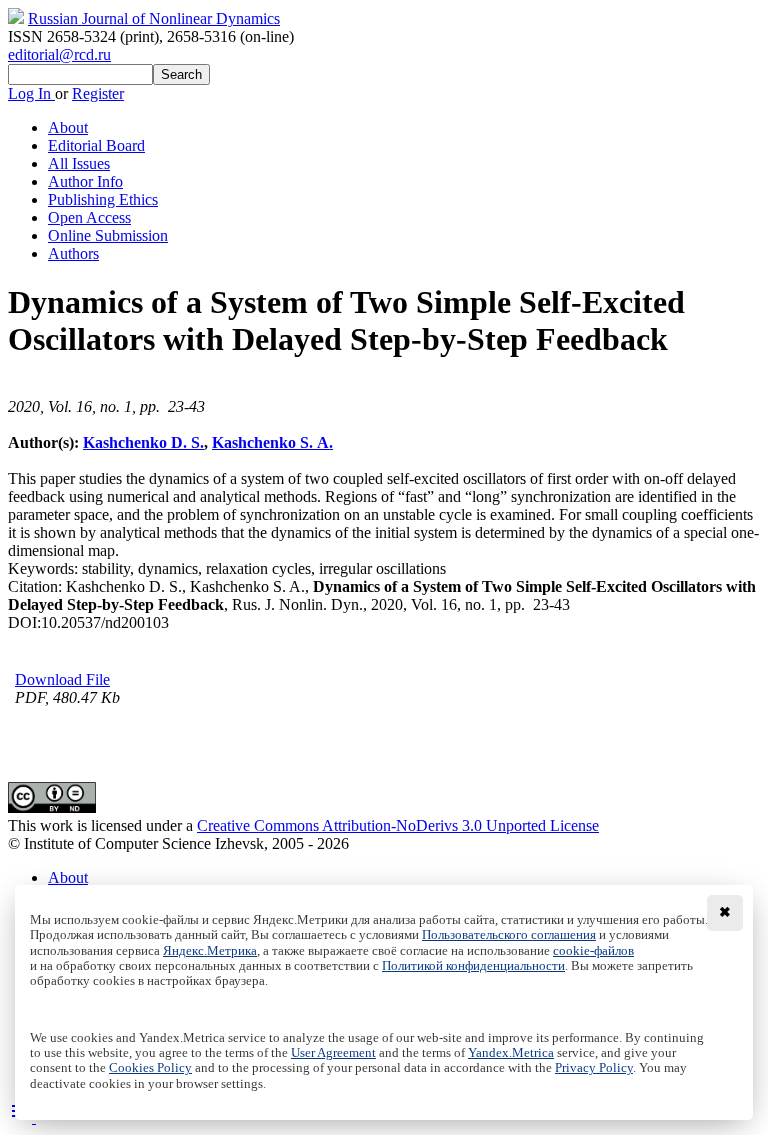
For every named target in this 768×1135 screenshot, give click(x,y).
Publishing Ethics (103, 199)
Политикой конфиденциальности (473, 966)
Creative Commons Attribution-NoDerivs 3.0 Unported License (398, 825)
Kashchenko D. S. (143, 442)
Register (98, 93)
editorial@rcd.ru (59, 54)
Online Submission (108, 235)
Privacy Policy (594, 1068)
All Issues (79, 163)
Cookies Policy (150, 1068)
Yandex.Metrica (511, 1053)
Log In (31, 93)
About (68, 127)
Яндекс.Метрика (210, 951)
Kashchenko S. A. (272, 442)
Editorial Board (96, 145)
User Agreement (333, 1053)
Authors (73, 253)
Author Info (85, 181)
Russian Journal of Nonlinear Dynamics (154, 18)
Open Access (89, 217)
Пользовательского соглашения (509, 935)
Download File (62, 679)
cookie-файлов (593, 951)
